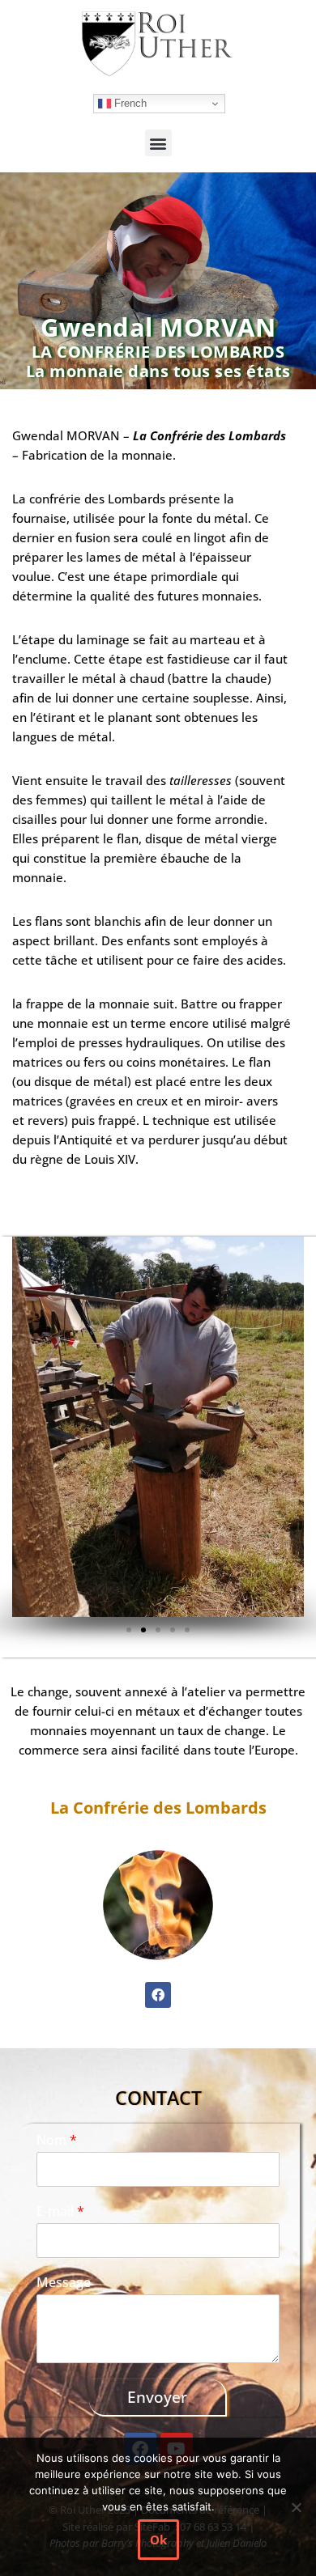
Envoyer (157, 2397)
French (129, 103)
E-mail (60, 2211)
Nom (57, 2140)
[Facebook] (158, 1995)
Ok (158, 2540)
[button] (158, 143)
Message (64, 2283)
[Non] (296, 2507)
